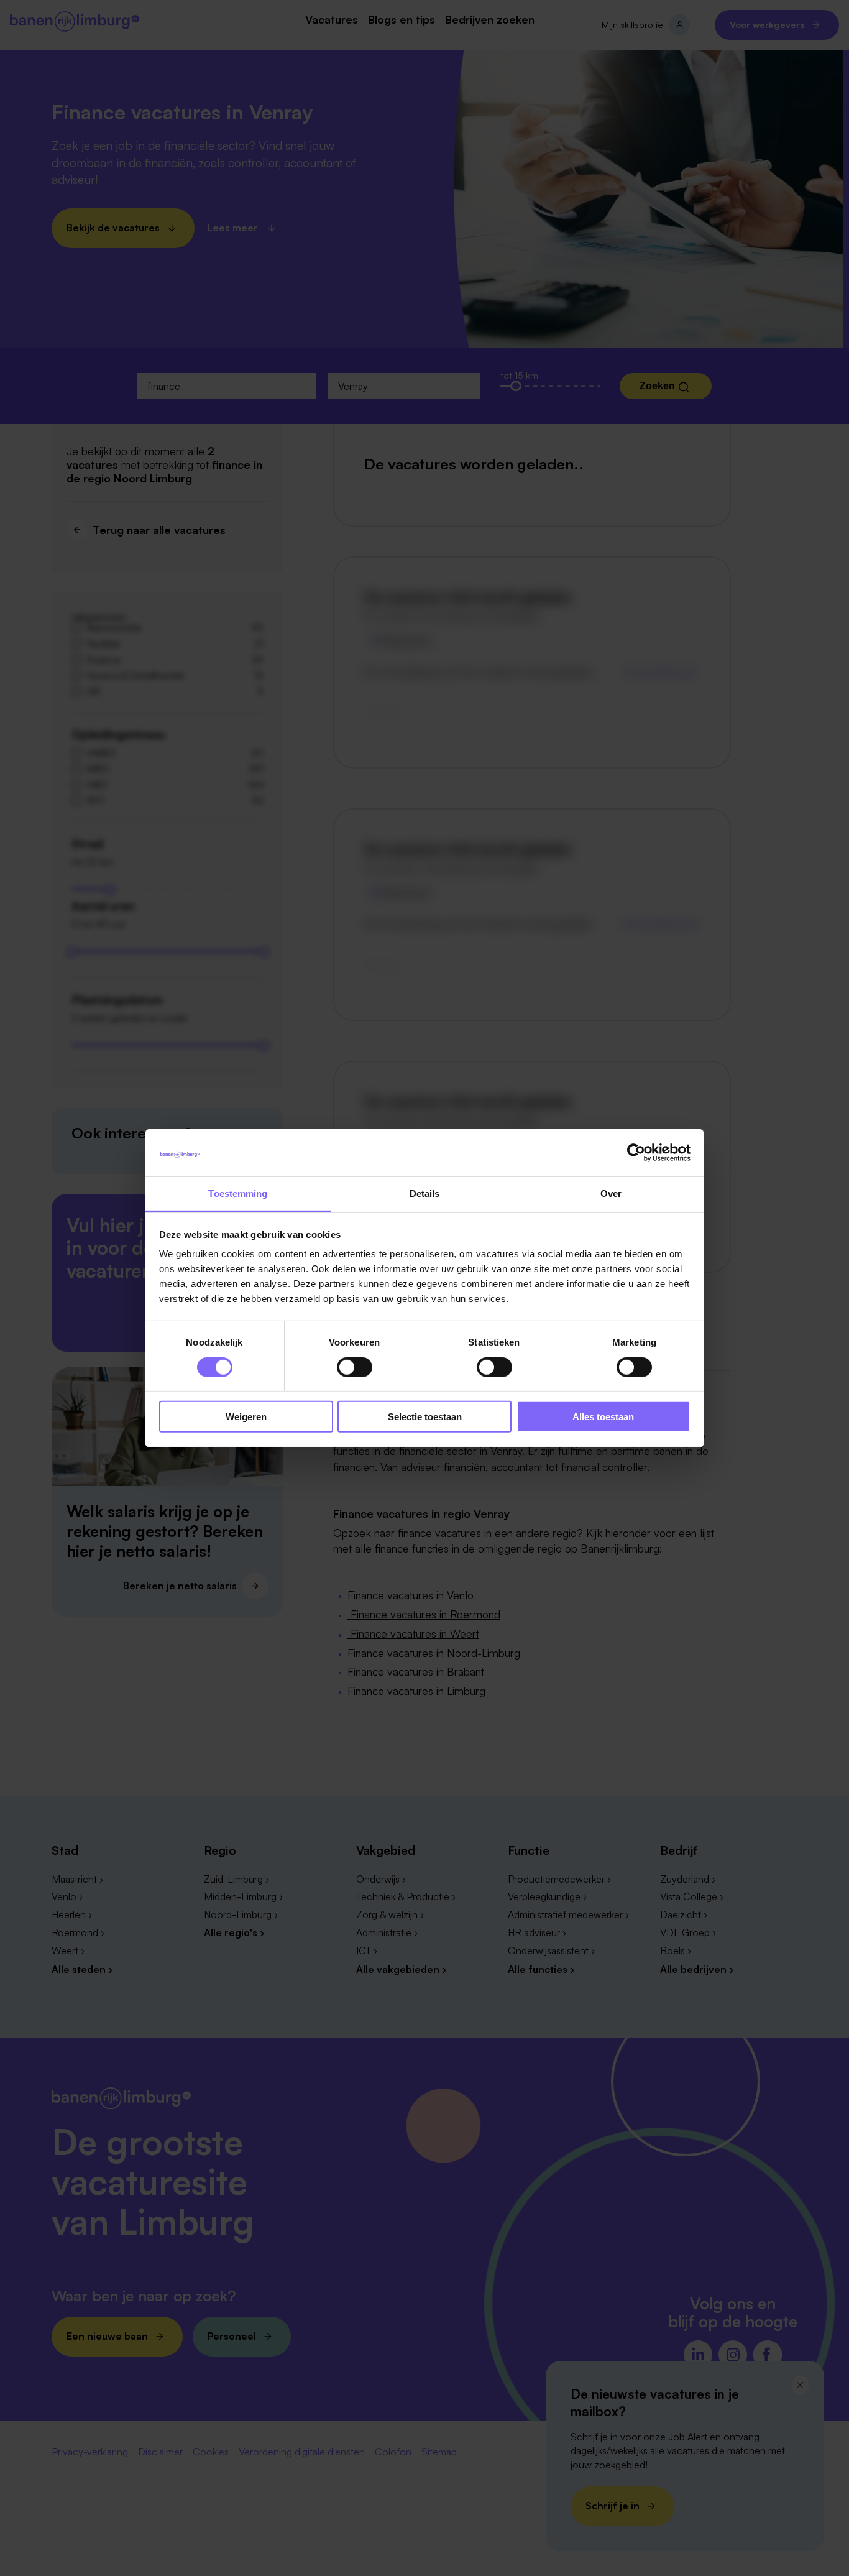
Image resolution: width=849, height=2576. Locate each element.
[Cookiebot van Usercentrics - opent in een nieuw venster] (636, 1153)
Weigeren (246, 1417)
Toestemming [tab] (238, 1193)
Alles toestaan (603, 1417)
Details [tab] (425, 1193)
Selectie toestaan (425, 1417)
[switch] (355, 1367)
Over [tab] (611, 1193)
